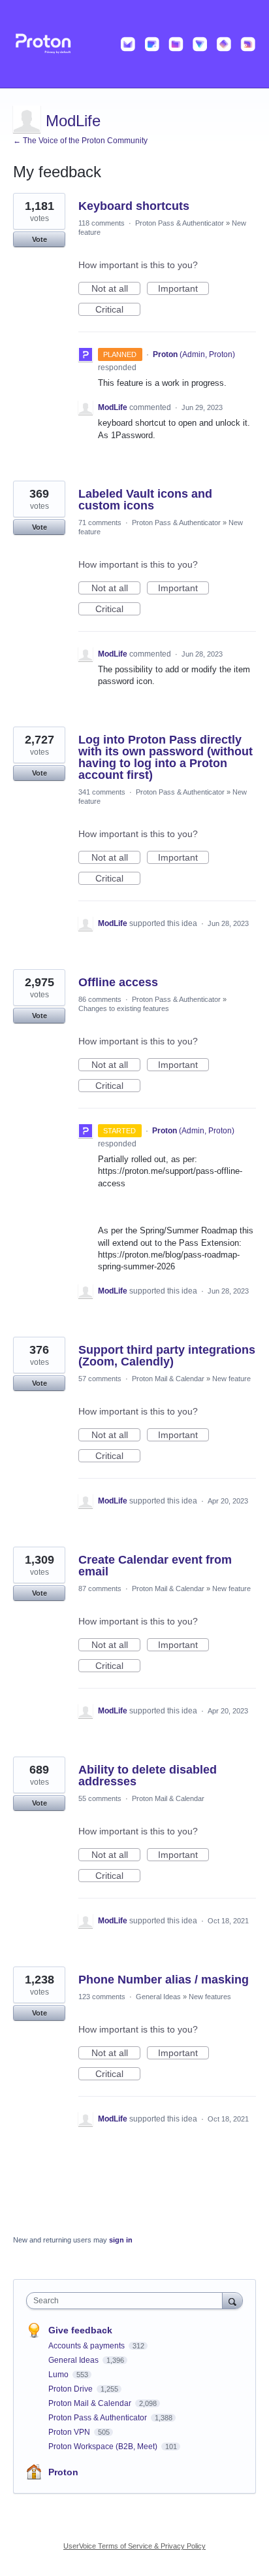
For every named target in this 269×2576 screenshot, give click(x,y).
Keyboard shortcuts (134, 206)
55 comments (100, 1798)
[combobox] (127, 2301)
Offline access (118, 982)
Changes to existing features (124, 1008)
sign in (121, 2240)
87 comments (100, 1589)
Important (183, 289)
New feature (231, 1379)
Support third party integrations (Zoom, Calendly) (167, 1356)
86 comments (100, 999)
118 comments (102, 223)
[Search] (232, 2300)
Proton (63, 2472)
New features (210, 1997)
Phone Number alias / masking (164, 1980)
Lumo (59, 2375)
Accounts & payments (87, 2346)
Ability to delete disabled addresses (148, 1776)
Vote (40, 239)
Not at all (116, 289)
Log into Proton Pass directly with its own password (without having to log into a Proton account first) (166, 757)
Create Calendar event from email (155, 1566)
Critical (118, 310)
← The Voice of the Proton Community (80, 141)
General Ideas (158, 1997)
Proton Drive (71, 2389)
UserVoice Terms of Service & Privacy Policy (134, 2546)
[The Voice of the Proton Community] (134, 44)
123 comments (102, 1997)
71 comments (100, 523)
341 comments (102, 792)
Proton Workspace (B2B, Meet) (104, 2447)
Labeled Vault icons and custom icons (145, 500)
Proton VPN (70, 2432)
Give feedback (80, 2330)
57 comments (100, 1379)
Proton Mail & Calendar (168, 1379)
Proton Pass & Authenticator (180, 223)
